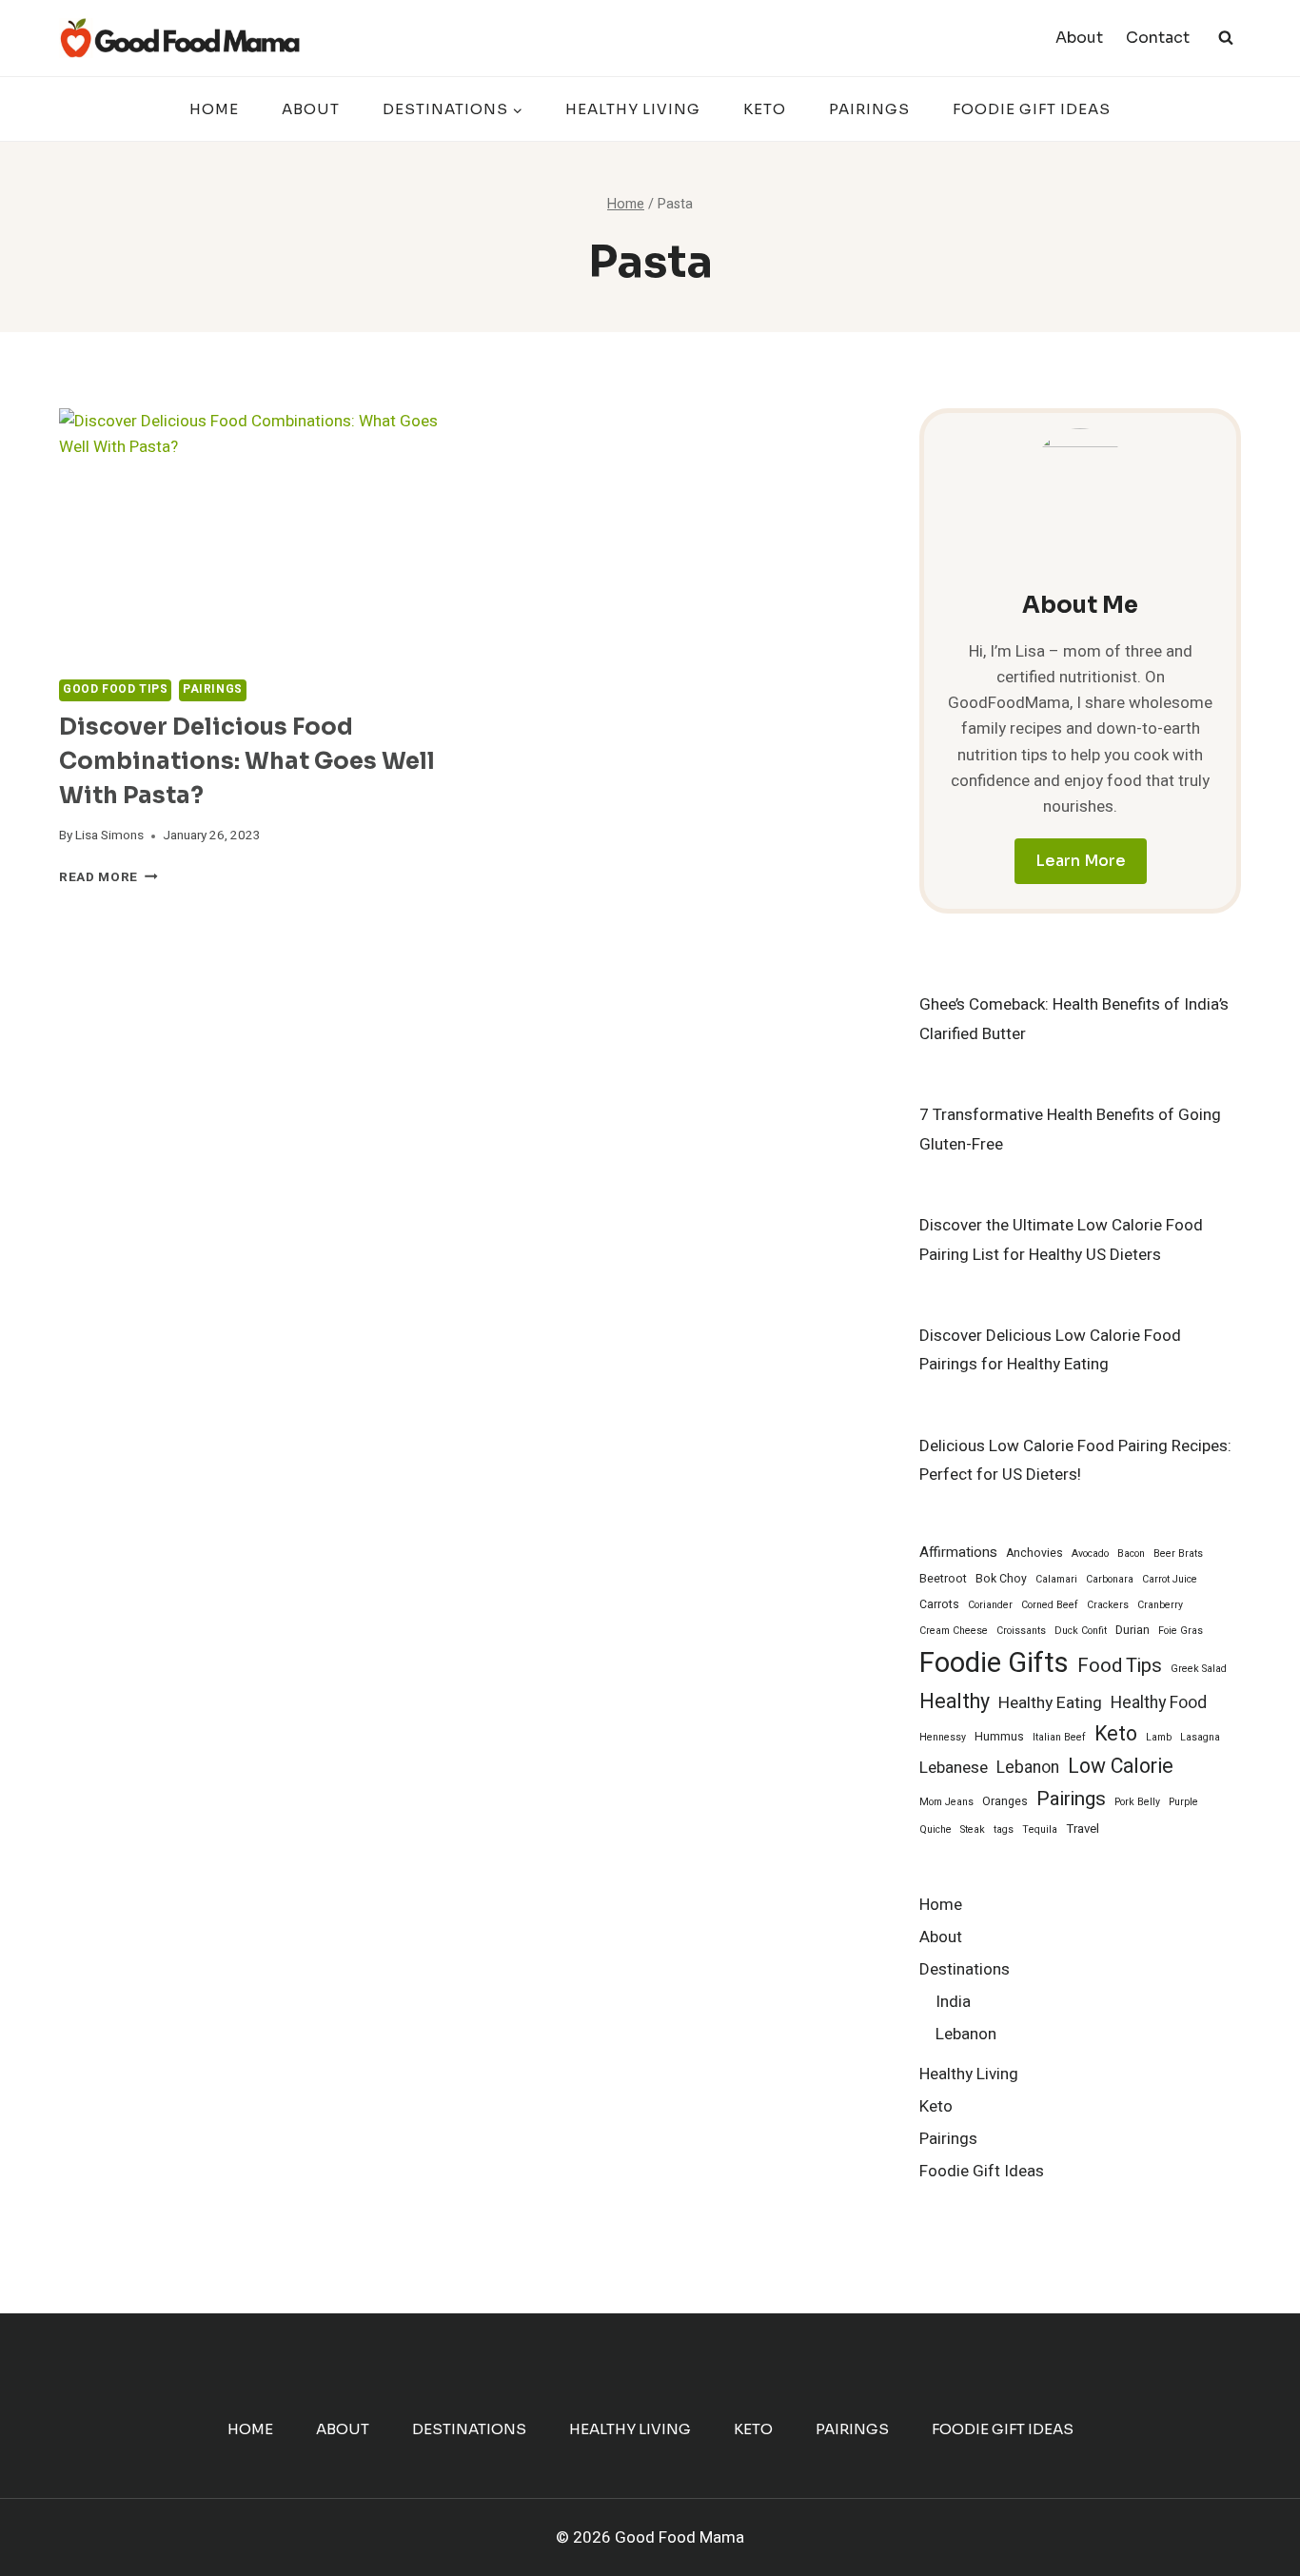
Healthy (955, 1702)
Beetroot (943, 1579)
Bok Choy (1001, 1579)
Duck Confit (1081, 1631)
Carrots (939, 1604)
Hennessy (943, 1737)
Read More (108, 877)
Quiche (936, 1829)
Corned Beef (1050, 1605)
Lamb (1159, 1737)
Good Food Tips (115, 689)
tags (1004, 1829)
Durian (1133, 1630)
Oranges (1005, 1801)
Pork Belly (1137, 1802)
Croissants (1021, 1631)
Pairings (869, 109)
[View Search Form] (1226, 38)
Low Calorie (1121, 1767)
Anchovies (1034, 1553)
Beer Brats (1178, 1553)
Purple (1183, 1802)
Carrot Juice (1170, 1579)
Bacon (1131, 1553)
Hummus (999, 1737)
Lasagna (1200, 1737)
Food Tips (1120, 1666)
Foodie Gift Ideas (1032, 109)
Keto (765, 109)
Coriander (990, 1605)
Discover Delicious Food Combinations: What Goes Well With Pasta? (247, 761)
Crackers (1108, 1605)
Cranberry (1160, 1605)
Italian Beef (1059, 1737)
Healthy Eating (1050, 1703)
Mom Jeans (946, 1802)
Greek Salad (1199, 1669)
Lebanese (954, 1768)
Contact (1158, 38)
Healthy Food (1159, 1703)
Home (214, 109)
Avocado (1090, 1553)
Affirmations (958, 1552)
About (1079, 38)
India (953, 2002)
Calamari (1056, 1579)
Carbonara (1110, 1579)
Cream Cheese (954, 1631)
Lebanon (1028, 1768)
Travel (1083, 1829)
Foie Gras (1181, 1631)
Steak (973, 1829)
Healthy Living (633, 109)
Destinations (965, 1969)
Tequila (1040, 1829)
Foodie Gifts (994, 1663)
